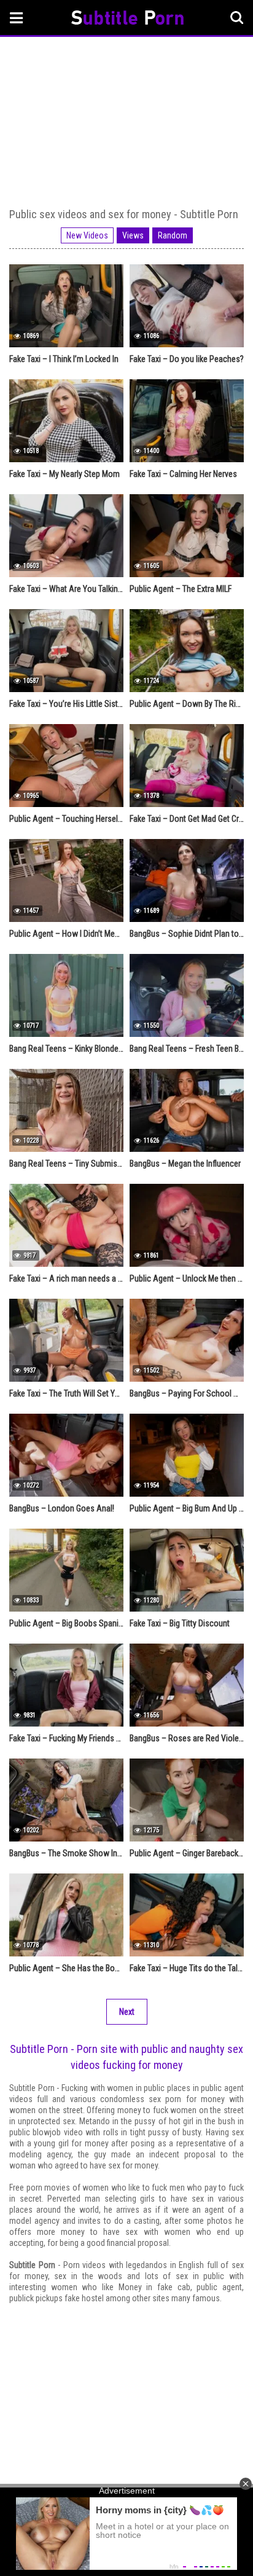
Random (173, 235)
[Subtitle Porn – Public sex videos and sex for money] (127, 19)
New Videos (87, 235)
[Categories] (17, 18)
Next (127, 2012)
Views (133, 235)
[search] (237, 18)
